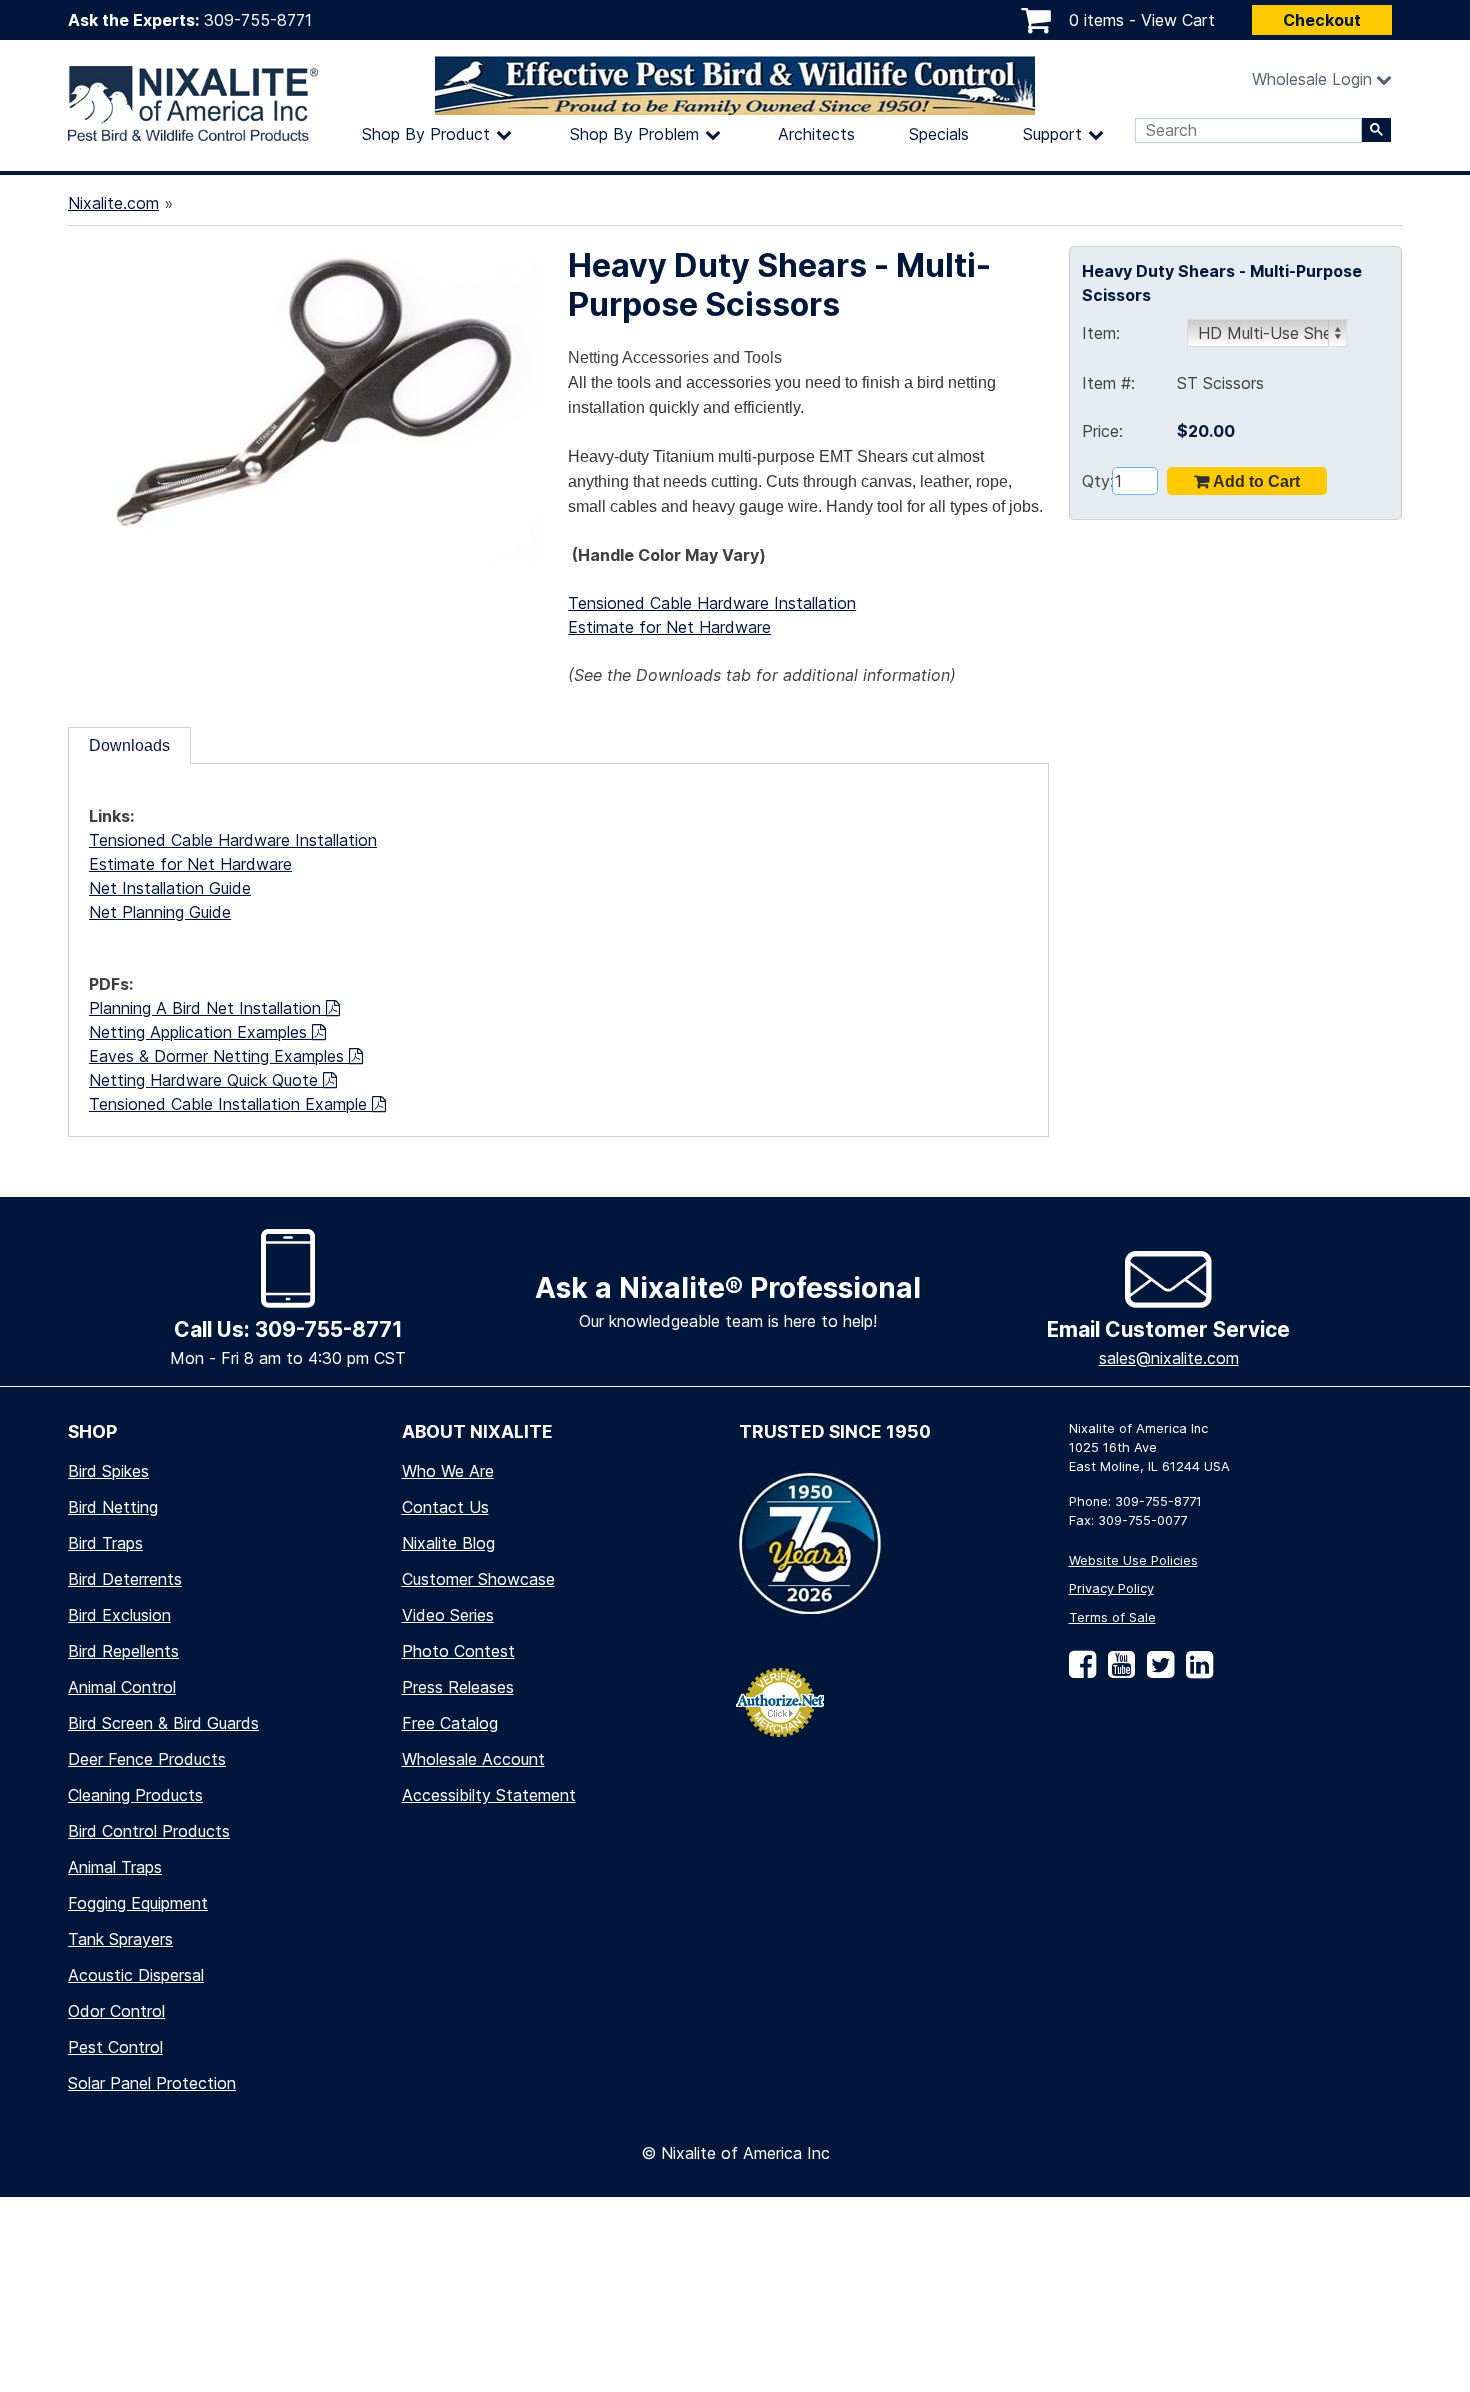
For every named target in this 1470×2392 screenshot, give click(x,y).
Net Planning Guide (160, 912)
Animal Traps (115, 1867)
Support (1052, 134)
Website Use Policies (1133, 1560)
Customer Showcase (478, 1579)
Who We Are (448, 1471)
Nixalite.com (113, 203)
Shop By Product (426, 134)
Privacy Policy (1111, 1588)
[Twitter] (1156, 1671)
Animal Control (122, 1687)
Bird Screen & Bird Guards (163, 1723)
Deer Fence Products (147, 1759)
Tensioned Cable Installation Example (230, 1104)
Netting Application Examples (200, 1032)
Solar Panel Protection (152, 2083)
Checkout (1322, 20)
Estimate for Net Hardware (669, 627)
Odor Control (116, 2011)
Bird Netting (113, 1507)
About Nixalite (477, 1431)
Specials (939, 134)
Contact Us (445, 1507)
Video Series (448, 1615)
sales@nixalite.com (1169, 1358)
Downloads (129, 745)
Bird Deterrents (125, 1579)
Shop (92, 1431)
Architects (816, 134)
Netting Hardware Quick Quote (206, 1080)
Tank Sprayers (120, 1939)
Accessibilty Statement (489, 1795)
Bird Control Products (149, 1831)
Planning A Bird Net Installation (207, 1008)
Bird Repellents (123, 1651)
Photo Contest (458, 1651)
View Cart (1178, 20)
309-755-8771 (258, 20)
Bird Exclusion (119, 1615)
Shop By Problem (634, 134)
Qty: (1097, 481)
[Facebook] (1082, 1671)
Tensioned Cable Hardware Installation (712, 603)
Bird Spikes (108, 1471)
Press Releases (458, 1687)
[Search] (1376, 130)
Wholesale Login (1312, 79)
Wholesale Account (473, 1759)
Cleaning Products (135, 1795)
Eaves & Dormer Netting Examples (219, 1056)
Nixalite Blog (448, 1543)
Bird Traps (105, 1543)
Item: (1101, 333)
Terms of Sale (1112, 1617)
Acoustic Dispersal (136, 1975)
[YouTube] (1117, 1671)
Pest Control (115, 2047)
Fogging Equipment (138, 1903)
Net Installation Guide (170, 888)
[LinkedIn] (1195, 1671)
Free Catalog (450, 1723)
